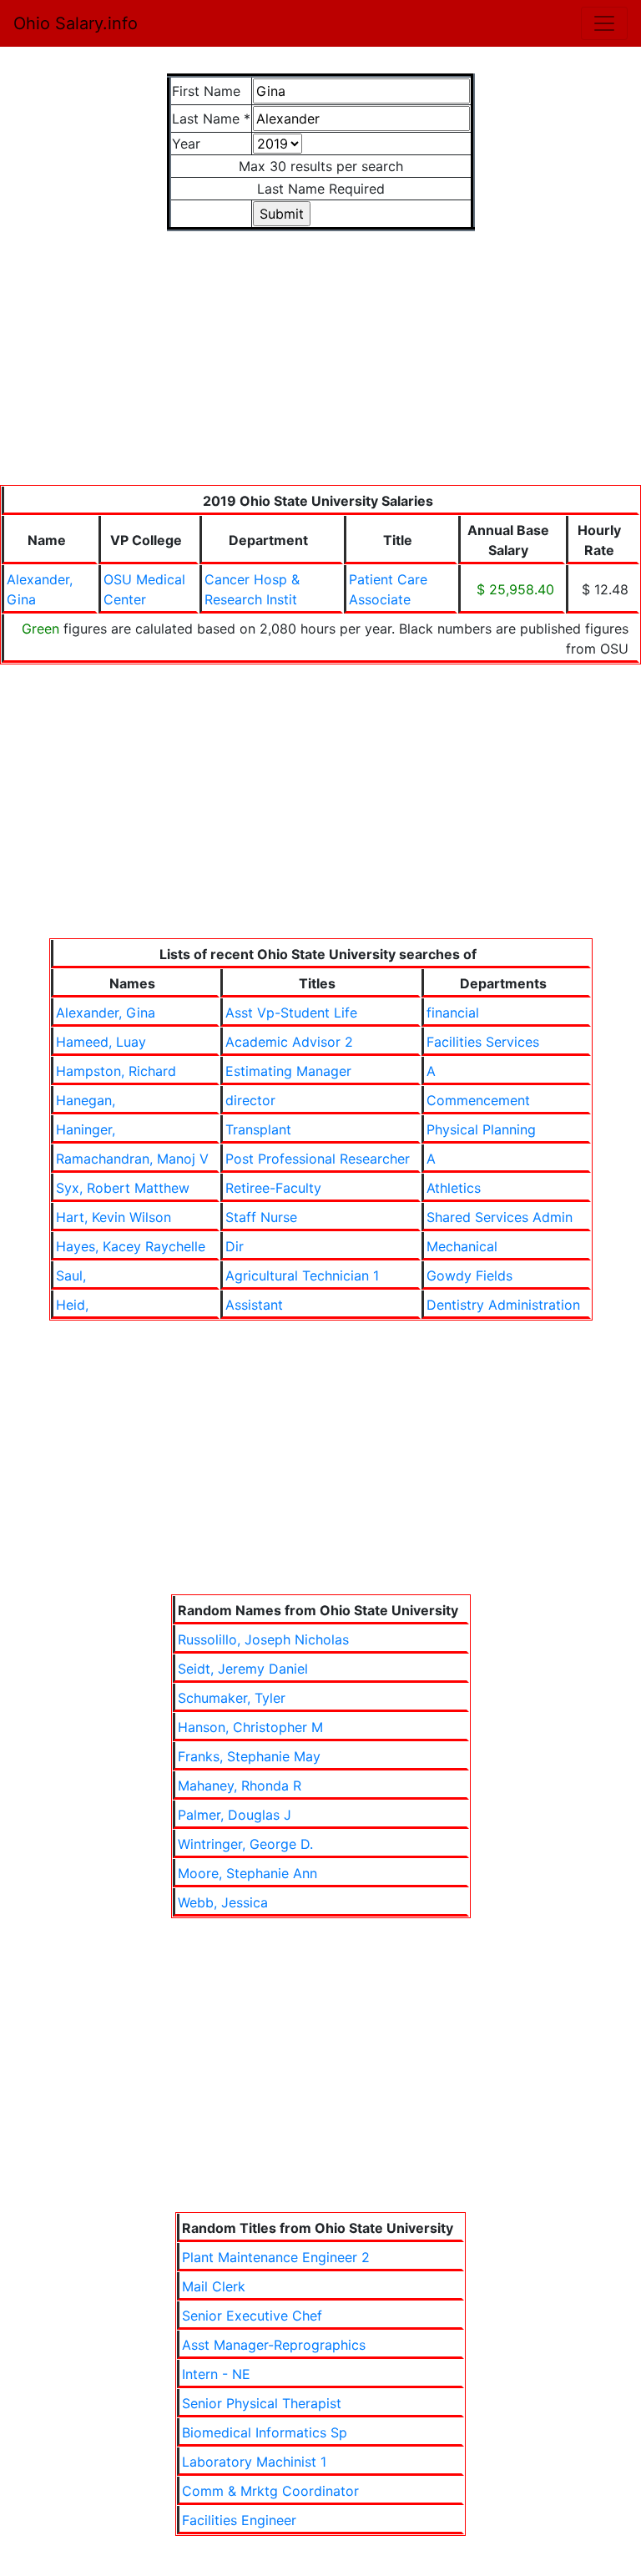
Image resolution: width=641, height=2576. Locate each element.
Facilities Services (483, 1042)
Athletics (454, 1188)
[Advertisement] (320, 368)
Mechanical (462, 1246)
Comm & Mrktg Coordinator (270, 2491)
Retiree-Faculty (273, 1188)
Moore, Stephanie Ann (247, 1873)
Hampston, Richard (116, 1071)
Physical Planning (481, 1129)
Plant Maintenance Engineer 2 (276, 2257)
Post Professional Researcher (318, 1159)
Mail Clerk (214, 2286)
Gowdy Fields (469, 1275)
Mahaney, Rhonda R (240, 1786)
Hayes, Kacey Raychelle (131, 1246)
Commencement (478, 1100)
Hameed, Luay (101, 1042)
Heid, (72, 1305)
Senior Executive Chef (252, 2316)
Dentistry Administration (503, 1305)
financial (453, 1013)
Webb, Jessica (223, 1902)
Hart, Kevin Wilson (114, 1217)
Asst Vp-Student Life (291, 1013)
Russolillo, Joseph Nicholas (263, 1639)
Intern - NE (216, 2374)
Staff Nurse (261, 1217)
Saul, (71, 1275)
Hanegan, (86, 1100)
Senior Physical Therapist (262, 2403)
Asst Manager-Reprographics (274, 2345)
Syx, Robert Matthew (123, 1188)
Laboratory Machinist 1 (254, 2462)
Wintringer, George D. (245, 1844)
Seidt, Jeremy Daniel (243, 1669)
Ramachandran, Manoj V (132, 1159)
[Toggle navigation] (604, 23)
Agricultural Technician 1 (302, 1275)
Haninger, (86, 1129)
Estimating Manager (288, 1071)
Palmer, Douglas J (235, 1815)
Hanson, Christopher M (250, 1727)
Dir (235, 1246)
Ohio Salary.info (76, 23)
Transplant (258, 1129)
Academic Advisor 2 (289, 1042)
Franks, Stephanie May (249, 1756)
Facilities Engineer (239, 2520)
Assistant (254, 1305)
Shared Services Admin (500, 1217)
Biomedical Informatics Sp (265, 2432)
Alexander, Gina (106, 1013)
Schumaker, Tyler (232, 1698)
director (250, 1100)
